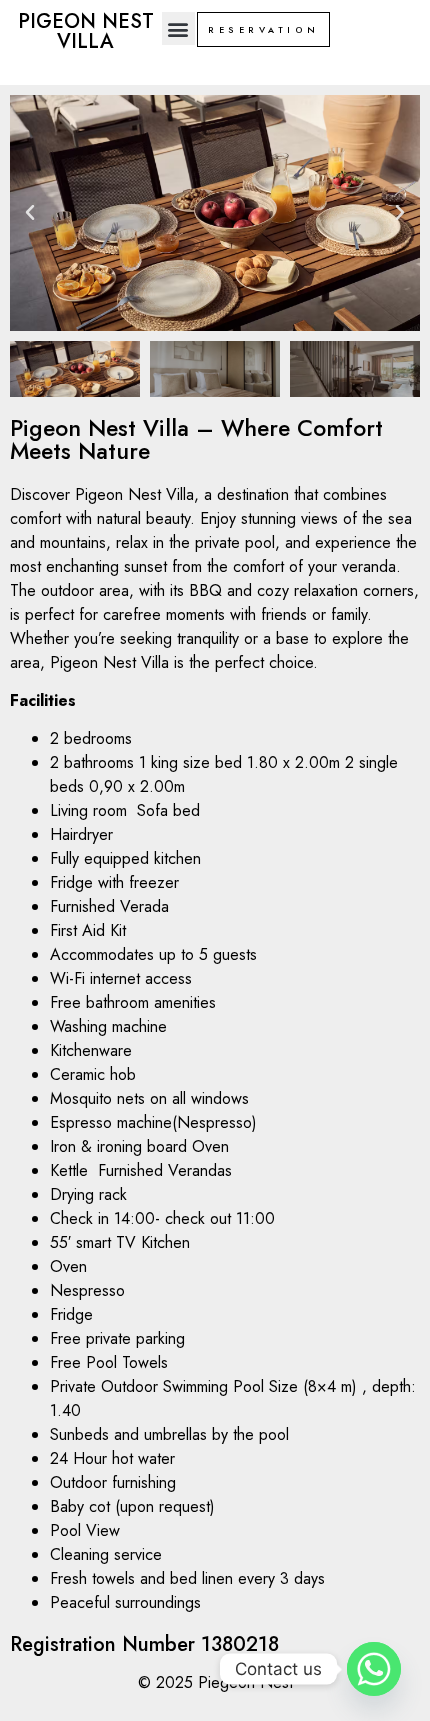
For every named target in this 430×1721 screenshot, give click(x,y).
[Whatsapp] (374, 1669)
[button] (178, 28)
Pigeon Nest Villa (86, 31)
